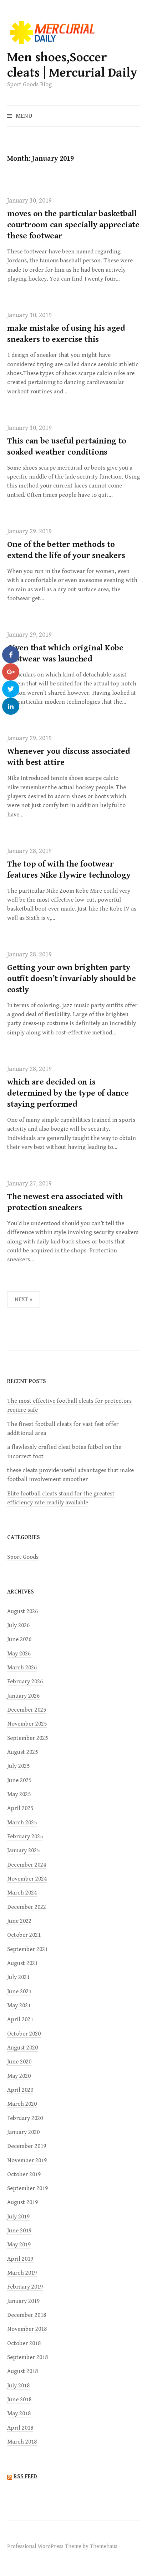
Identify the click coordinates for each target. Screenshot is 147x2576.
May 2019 (19, 2245)
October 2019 (24, 2174)
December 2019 (27, 2146)
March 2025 (22, 1823)
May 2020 (19, 2076)
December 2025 (27, 1710)
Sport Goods (23, 1557)
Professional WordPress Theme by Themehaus (62, 2546)
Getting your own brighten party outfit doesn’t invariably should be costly (72, 979)
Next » (24, 1299)
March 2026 (22, 1668)
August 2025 (22, 1752)
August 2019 (22, 2202)
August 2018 (22, 2371)
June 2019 (19, 2231)
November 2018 (27, 2329)
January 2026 (23, 1696)
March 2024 (22, 1893)
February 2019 (25, 2287)
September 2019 (27, 2188)
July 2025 (18, 1766)
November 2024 (27, 1879)
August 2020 (22, 2048)
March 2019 (22, 2273)
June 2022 (19, 1921)
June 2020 (19, 2062)
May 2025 (19, 1794)
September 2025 (27, 1738)
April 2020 (20, 2090)
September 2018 (27, 2357)
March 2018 (22, 2442)
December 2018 (27, 2315)
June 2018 (19, 2400)
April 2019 (20, 2259)
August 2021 (22, 1963)
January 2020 (23, 2132)
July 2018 (18, 2386)
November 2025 (27, 1724)
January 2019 (23, 2301)
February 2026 (25, 1682)
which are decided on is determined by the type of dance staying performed (68, 1093)
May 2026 (19, 1654)
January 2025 (23, 1850)
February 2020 (25, 2118)
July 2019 (18, 2217)
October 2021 (24, 1935)
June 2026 (19, 1639)
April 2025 (20, 1808)
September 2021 (27, 1949)
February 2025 (25, 1837)
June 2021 (19, 1992)
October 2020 (24, 2034)
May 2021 (19, 2005)
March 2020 (22, 2104)
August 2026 (22, 1611)
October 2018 (24, 2343)
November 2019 (27, 2160)
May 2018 (19, 2414)
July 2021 (18, 1977)
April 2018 (20, 2428)
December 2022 (27, 1907)
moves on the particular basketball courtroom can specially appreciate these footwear (73, 225)
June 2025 (19, 1780)
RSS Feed (25, 2477)
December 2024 (27, 1865)
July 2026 (18, 1625)
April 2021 (20, 2019)
